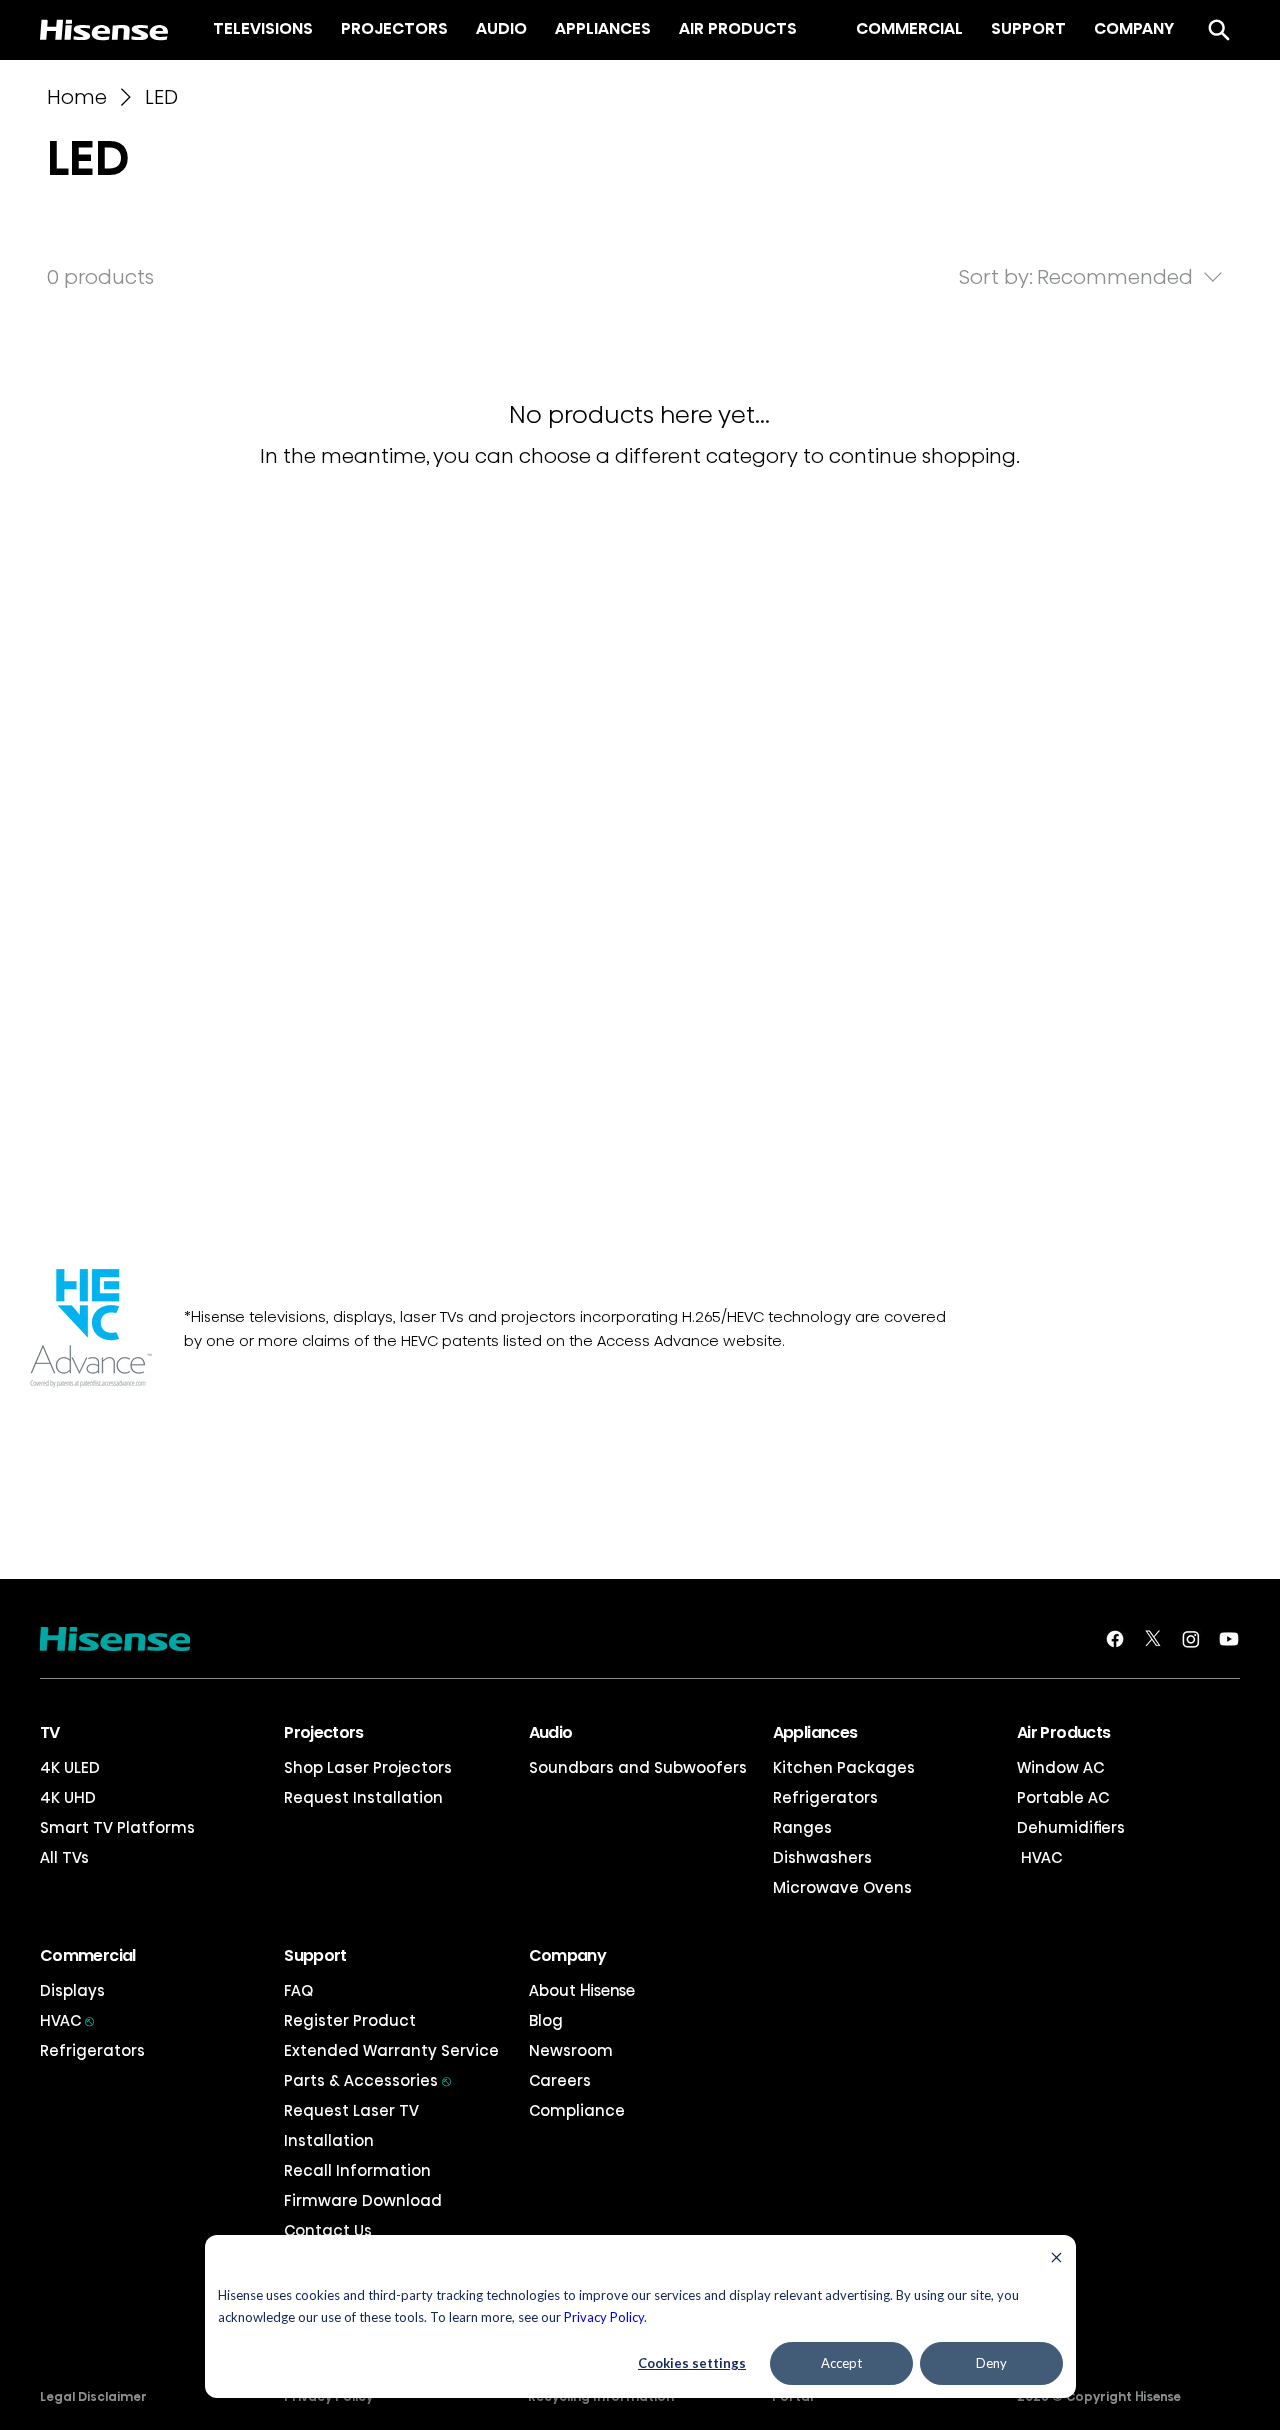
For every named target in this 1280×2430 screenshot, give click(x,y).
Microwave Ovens (842, 1887)
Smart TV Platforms (117, 1827)
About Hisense (582, 1990)
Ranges (802, 1827)
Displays (72, 1990)
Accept (841, 2363)
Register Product (350, 2020)
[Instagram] (1191, 1639)
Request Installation (363, 1797)
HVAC (1039, 1857)
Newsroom (571, 2050)
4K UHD (68, 1797)
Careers (560, 2080)
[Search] (1219, 30)
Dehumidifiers (1071, 1827)
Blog (546, 2020)
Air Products (1063, 1732)
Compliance (577, 2110)
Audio (551, 1732)
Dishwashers (822, 1857)
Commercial (88, 1955)
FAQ (298, 1990)
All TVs (64, 1857)
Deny (991, 2363)
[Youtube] (1229, 1639)
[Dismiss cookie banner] (1056, 2259)
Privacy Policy (604, 2317)
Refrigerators (825, 1797)
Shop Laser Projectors (368, 1767)
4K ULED (70, 1767)
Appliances (815, 1732)
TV (50, 1732)
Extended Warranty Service (391, 2050)
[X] (1153, 1639)
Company (568, 1955)
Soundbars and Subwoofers (638, 1767)
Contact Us (328, 2230)
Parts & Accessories (367, 2080)
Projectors (324, 1732)
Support (315, 1955)
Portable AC (1063, 1797)
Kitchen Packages (844, 1767)
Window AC (1060, 1767)
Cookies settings (692, 2363)
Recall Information (357, 2170)
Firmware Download (363, 2200)
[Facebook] (1115, 1639)
